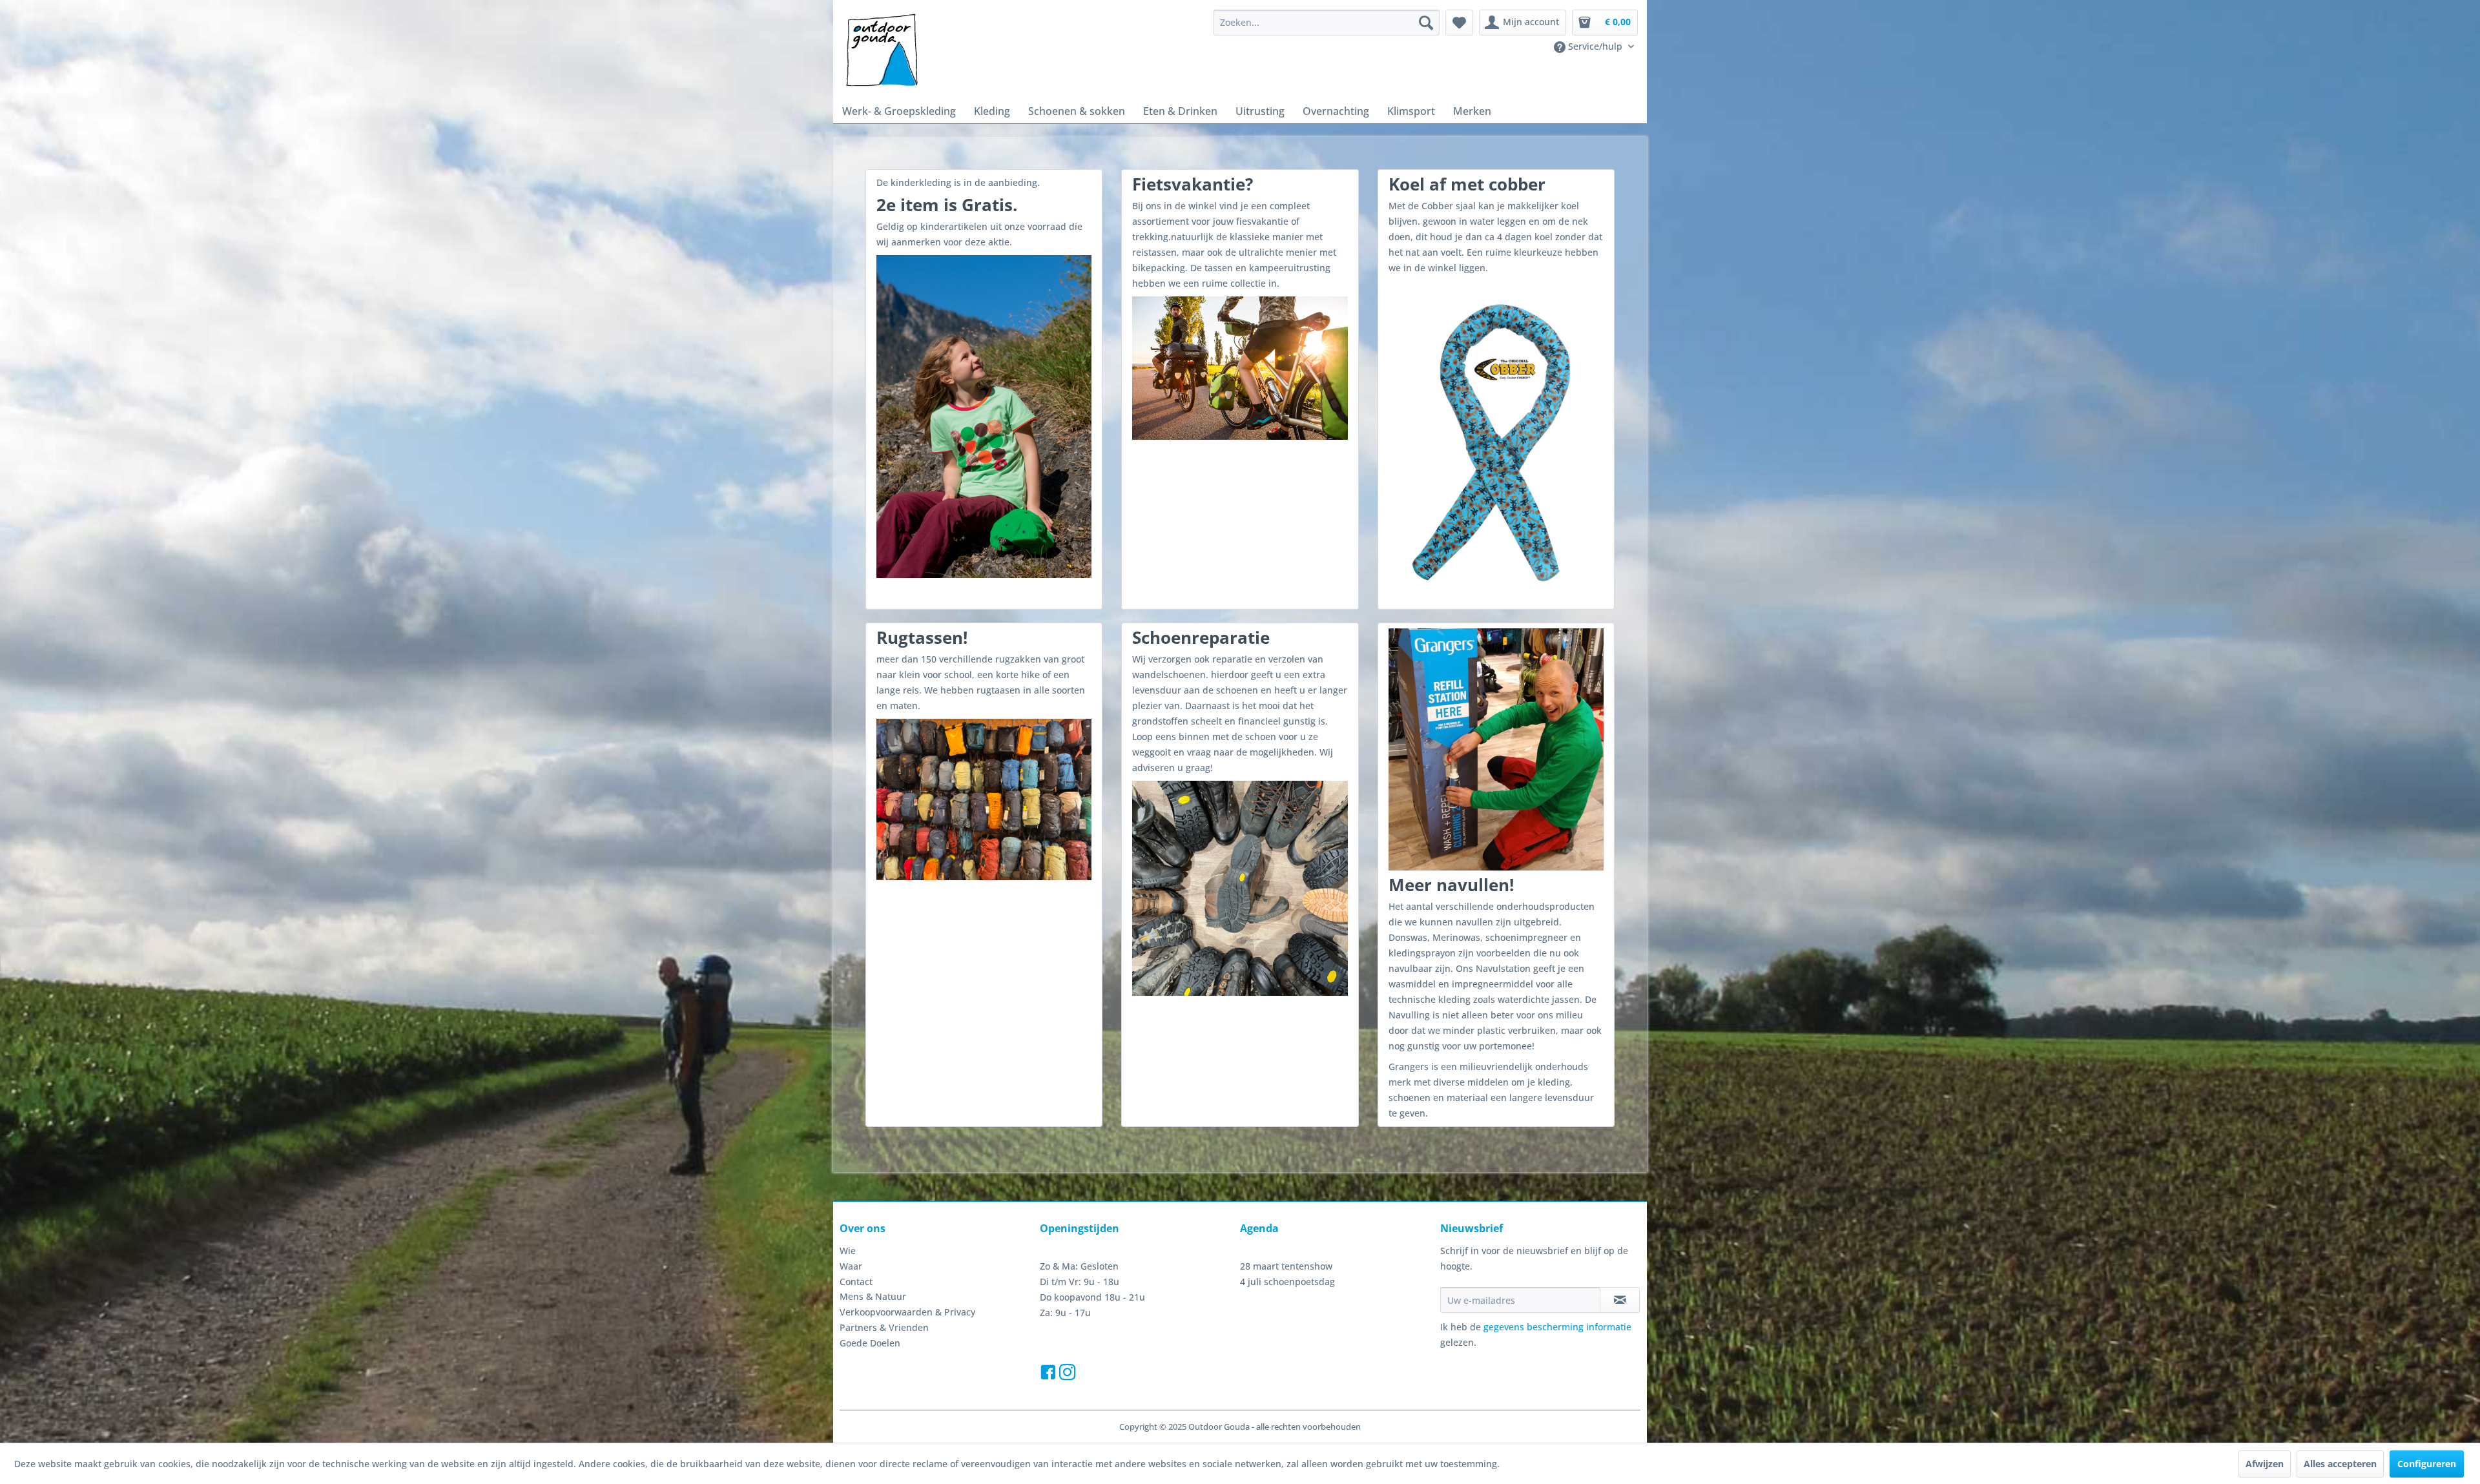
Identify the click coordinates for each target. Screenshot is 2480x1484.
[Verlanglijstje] (1459, 23)
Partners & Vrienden (884, 1327)
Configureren (2427, 1464)
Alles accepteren (2340, 1464)
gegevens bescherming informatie (1557, 1327)
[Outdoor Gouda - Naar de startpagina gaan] (881, 51)
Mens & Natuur (873, 1296)
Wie (848, 1251)
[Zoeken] (1426, 23)
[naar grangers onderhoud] (1496, 749)
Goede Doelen (870, 1343)
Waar (851, 1266)
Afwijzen (2265, 1464)
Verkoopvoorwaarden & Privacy (907, 1312)
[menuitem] (1327, 23)
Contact (856, 1282)
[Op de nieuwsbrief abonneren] (1620, 1300)
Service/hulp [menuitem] (1595, 46)
